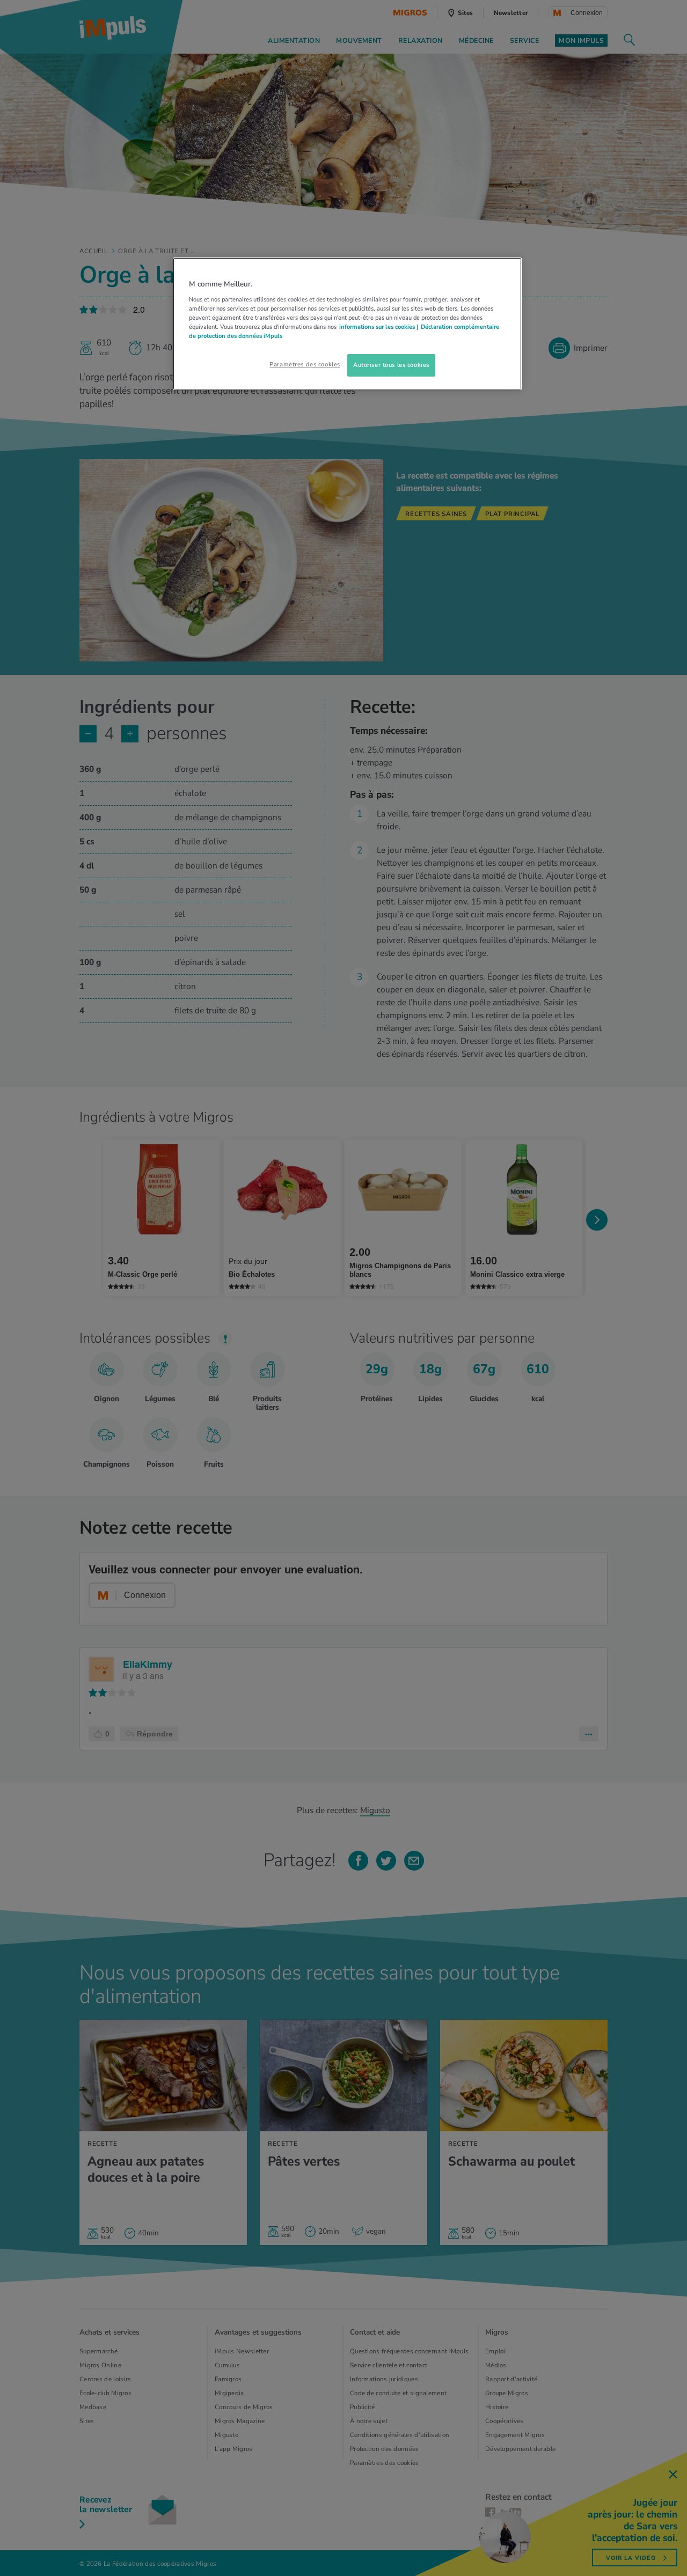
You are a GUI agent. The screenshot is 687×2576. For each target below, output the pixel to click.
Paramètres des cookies (305, 364)
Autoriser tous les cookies (391, 365)
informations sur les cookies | (379, 327)
